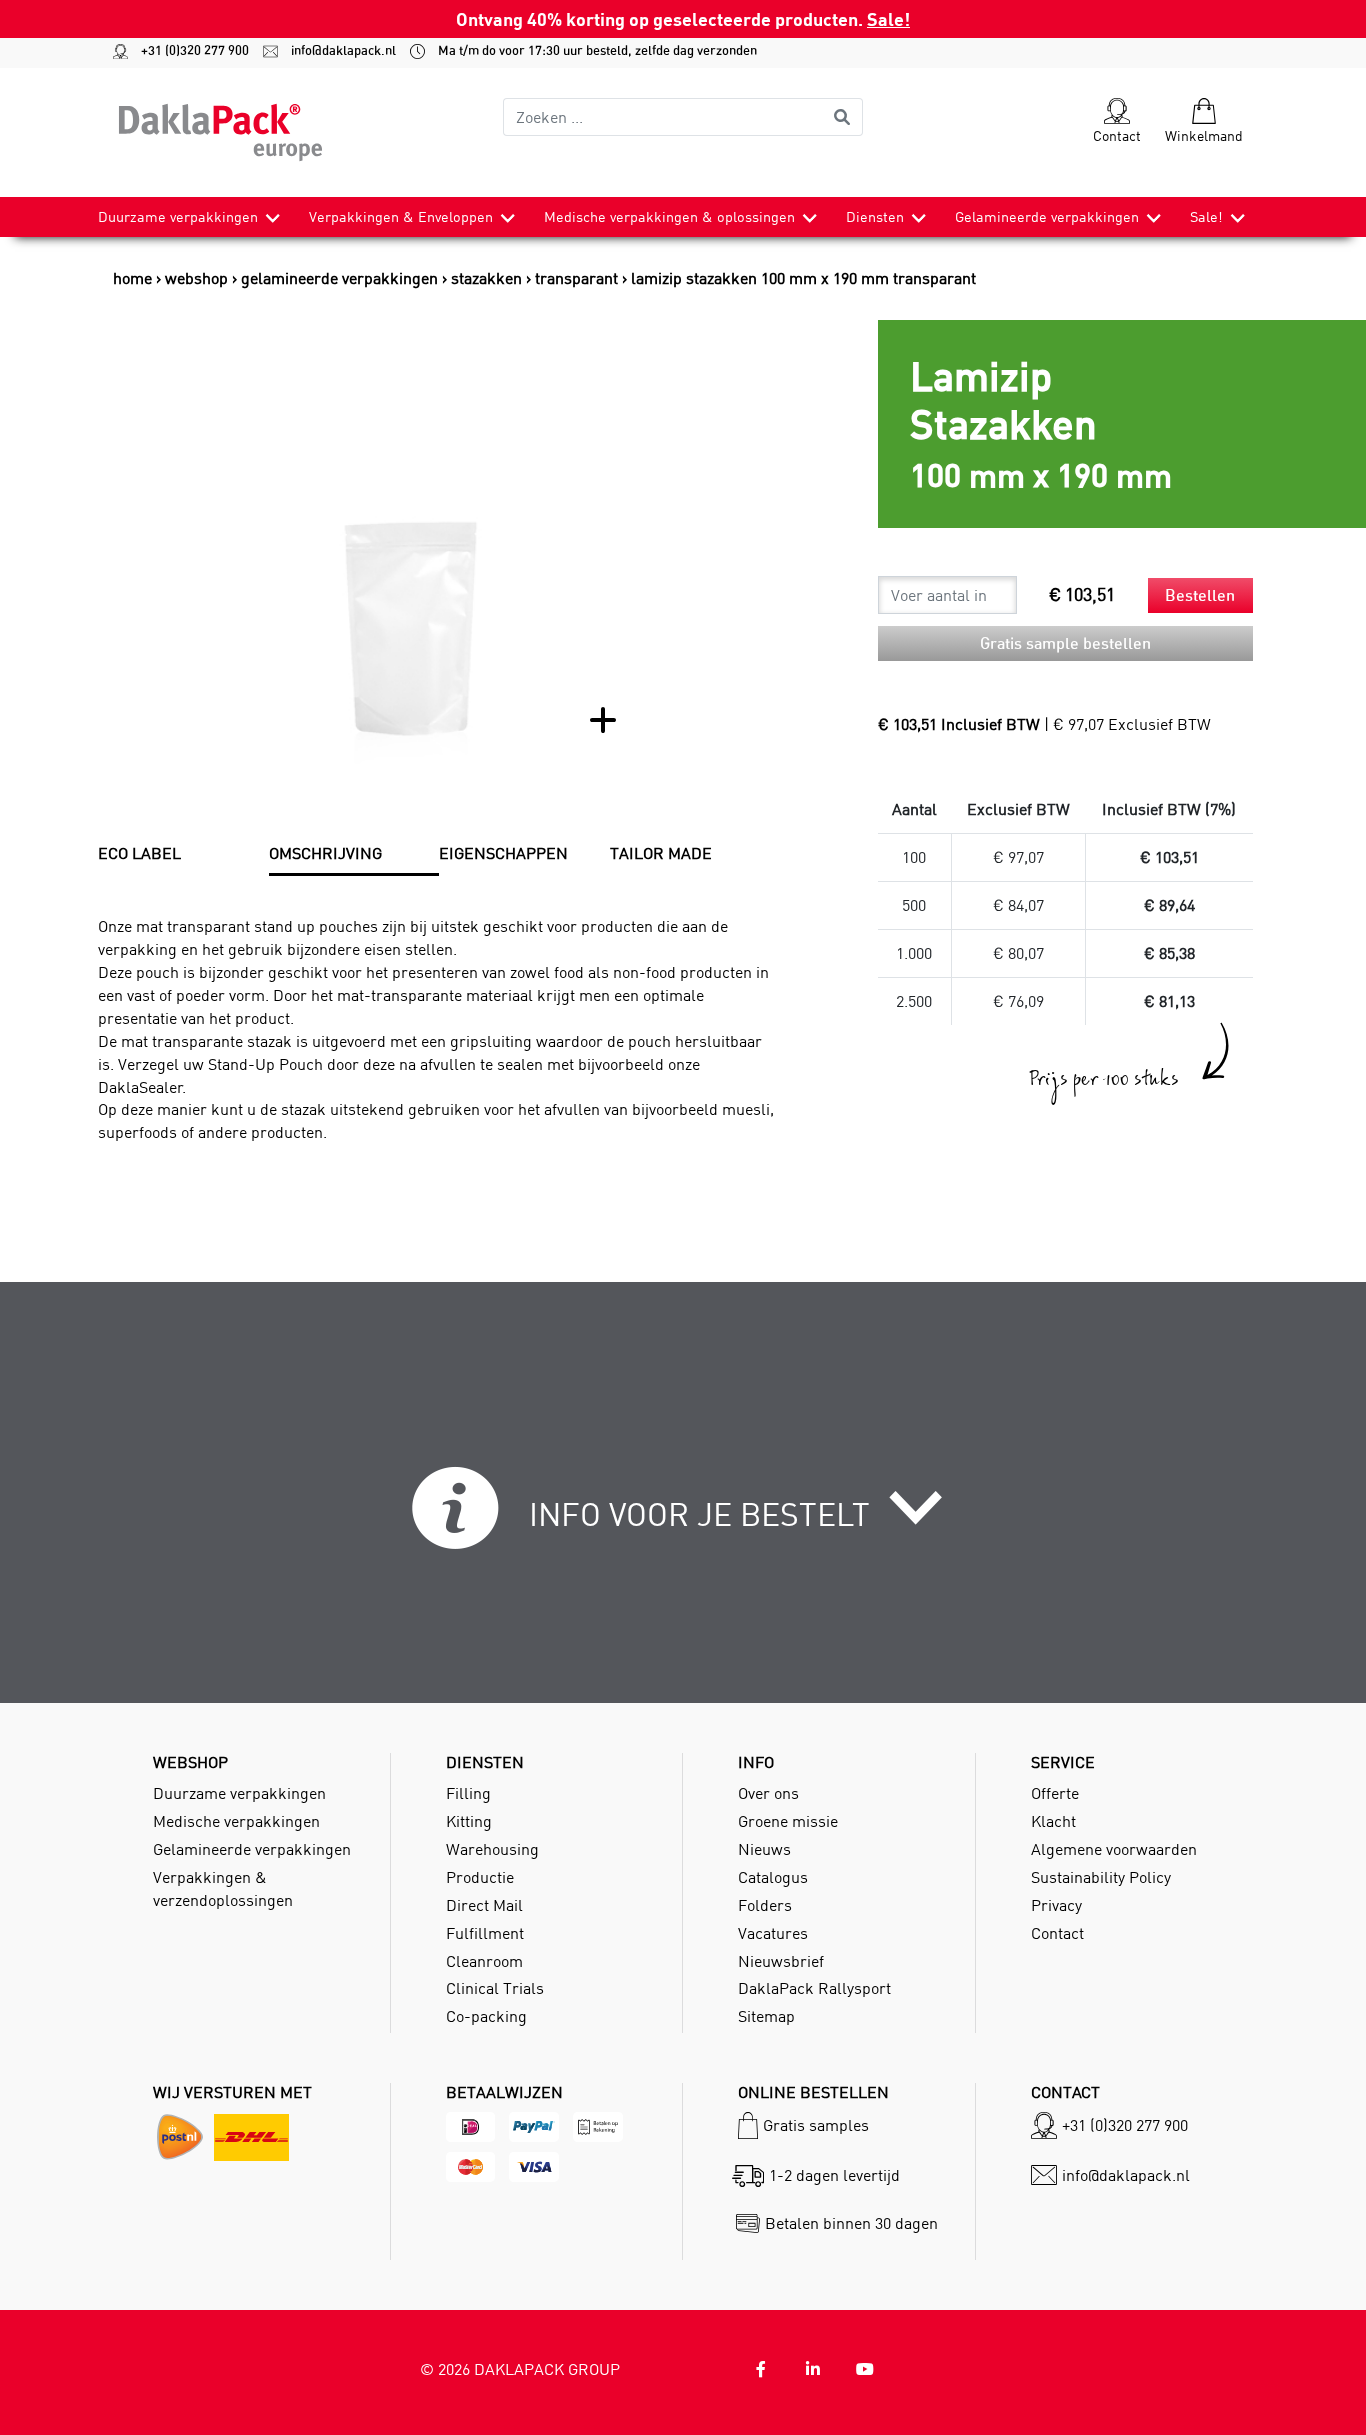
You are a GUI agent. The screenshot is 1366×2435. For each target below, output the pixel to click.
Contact (1057, 1933)
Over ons (768, 1793)
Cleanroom (484, 1961)
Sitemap (766, 2016)
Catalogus (773, 1877)
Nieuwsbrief (781, 1961)
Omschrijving (325, 853)
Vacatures (773, 1933)
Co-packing (486, 2016)
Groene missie (788, 1821)
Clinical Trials (495, 1988)
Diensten (875, 217)
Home (132, 278)
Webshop (196, 278)
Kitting (469, 1821)
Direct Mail (484, 1905)
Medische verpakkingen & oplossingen (669, 217)
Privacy (1056, 1905)
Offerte (1055, 1793)
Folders (765, 1905)
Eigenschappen (503, 853)
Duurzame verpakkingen (178, 217)
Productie (480, 1877)
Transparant (576, 278)
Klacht (1053, 1821)
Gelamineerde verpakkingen (1047, 217)
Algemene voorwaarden (1114, 1849)
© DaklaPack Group (520, 2369)
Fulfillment (485, 1933)
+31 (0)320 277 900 (186, 50)
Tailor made (661, 853)
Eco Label (139, 853)
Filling (468, 1793)
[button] (683, 1520)
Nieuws (764, 1849)
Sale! (888, 18)
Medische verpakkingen (236, 1821)
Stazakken (486, 278)
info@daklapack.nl (334, 50)
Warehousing (492, 1849)
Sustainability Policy (1101, 1877)
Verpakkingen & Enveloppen (401, 217)
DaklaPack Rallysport (814, 1988)
